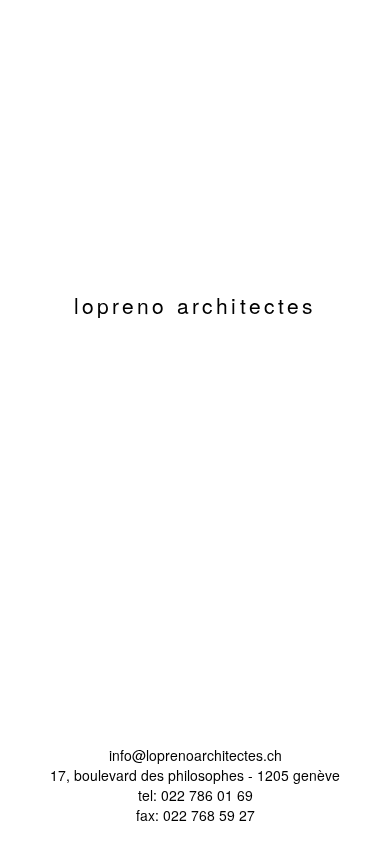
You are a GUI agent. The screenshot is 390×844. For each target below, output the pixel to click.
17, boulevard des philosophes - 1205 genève (195, 775)
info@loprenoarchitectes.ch (195, 755)
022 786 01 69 (207, 795)
